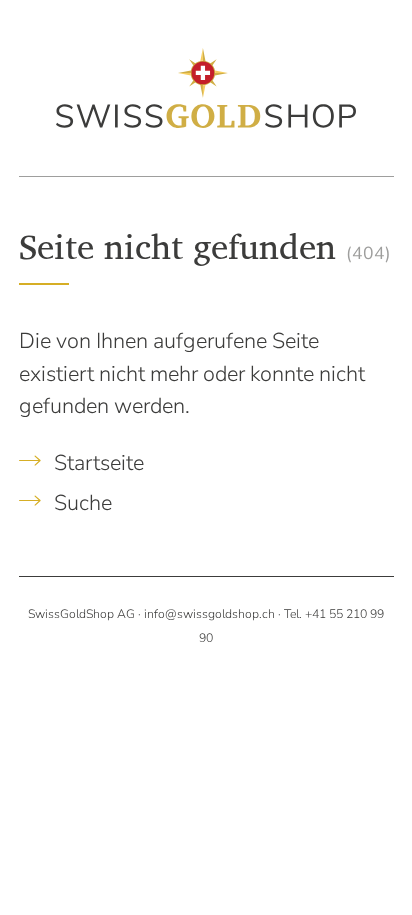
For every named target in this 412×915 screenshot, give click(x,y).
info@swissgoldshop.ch (209, 614)
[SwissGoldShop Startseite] (206, 87)
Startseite (96, 463)
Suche (80, 503)
